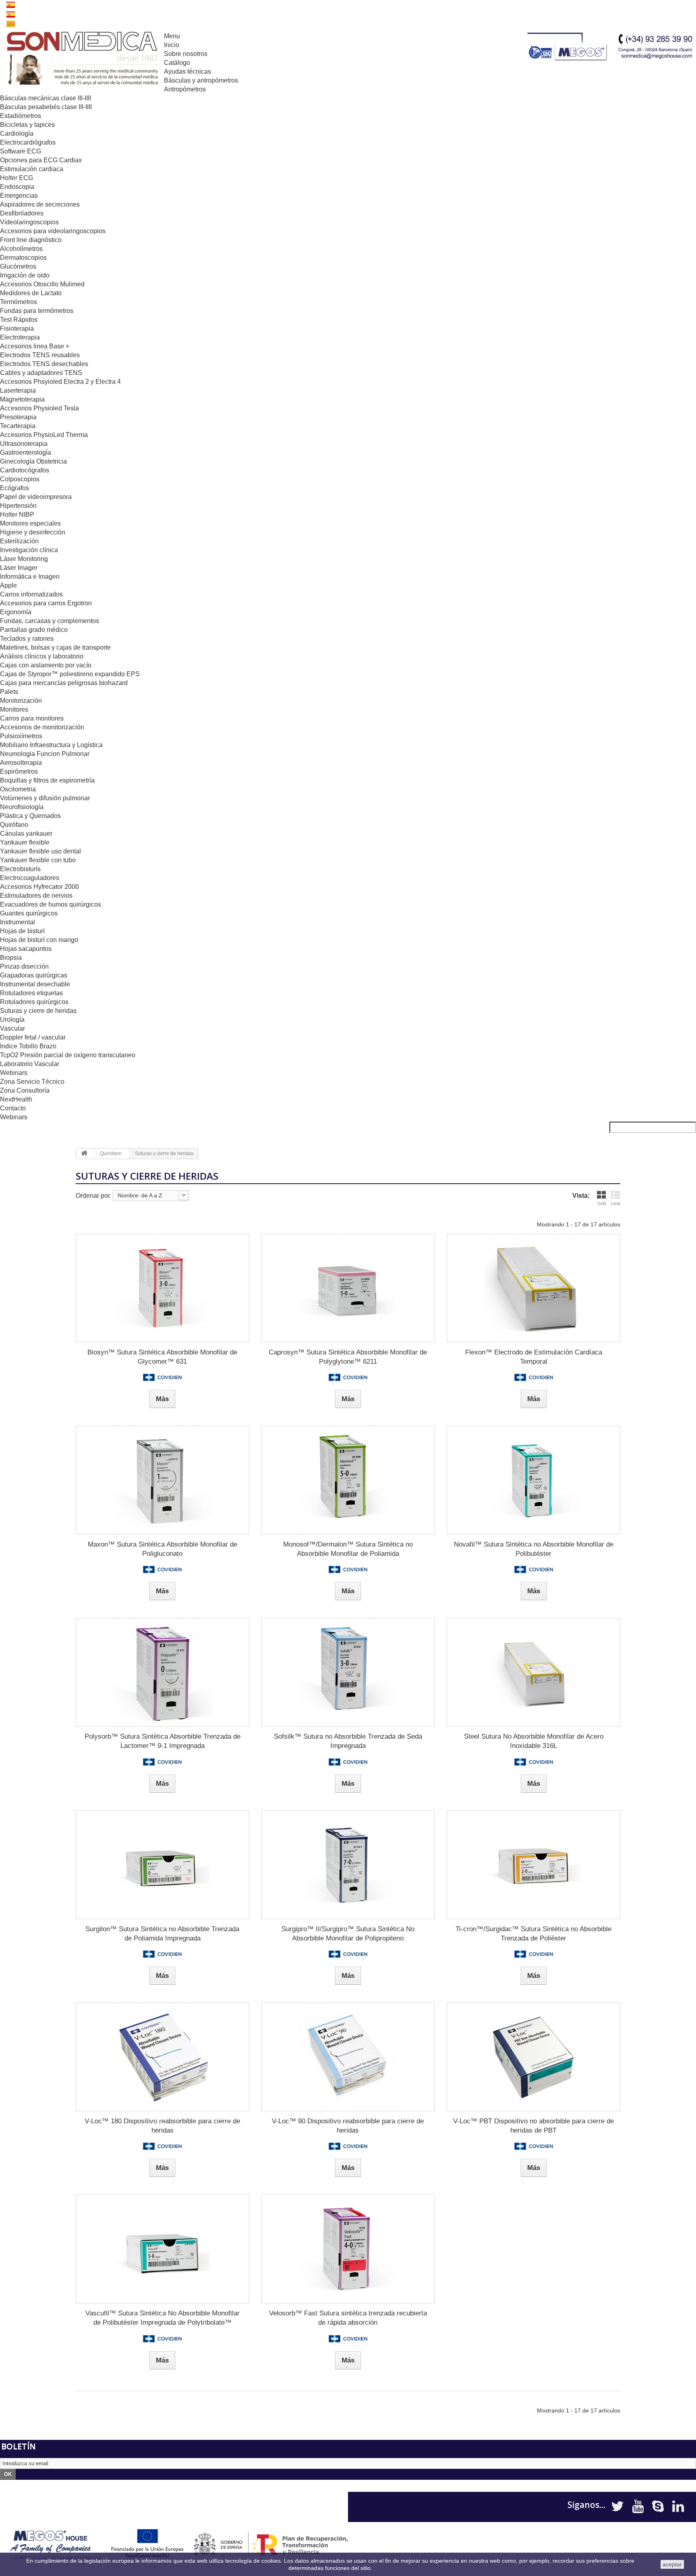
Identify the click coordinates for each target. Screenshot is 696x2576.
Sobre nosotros (186, 54)
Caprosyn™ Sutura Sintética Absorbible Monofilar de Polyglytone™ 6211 (348, 1357)
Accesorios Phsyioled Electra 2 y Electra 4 (60, 382)
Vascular (12, 1028)
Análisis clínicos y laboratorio (42, 656)
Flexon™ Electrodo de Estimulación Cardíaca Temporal (534, 1357)
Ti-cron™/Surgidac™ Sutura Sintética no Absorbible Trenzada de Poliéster (533, 1934)
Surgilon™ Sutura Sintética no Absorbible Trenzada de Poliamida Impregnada (162, 1934)
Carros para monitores (32, 718)
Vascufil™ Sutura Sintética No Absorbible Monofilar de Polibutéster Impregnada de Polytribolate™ (163, 2318)
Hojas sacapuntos (26, 949)
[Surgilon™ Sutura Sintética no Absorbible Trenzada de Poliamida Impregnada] (163, 1865)
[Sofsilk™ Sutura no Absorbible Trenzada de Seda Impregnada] (348, 1672)
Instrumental (18, 922)
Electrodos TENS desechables (44, 364)
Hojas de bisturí (22, 931)
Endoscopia (17, 187)
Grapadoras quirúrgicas (34, 975)
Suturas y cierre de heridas (38, 1011)
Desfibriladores (22, 213)
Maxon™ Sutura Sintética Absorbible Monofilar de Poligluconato (163, 1549)
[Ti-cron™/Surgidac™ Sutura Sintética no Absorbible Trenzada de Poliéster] (533, 1865)
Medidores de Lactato (31, 293)
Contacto (13, 1108)
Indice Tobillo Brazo (28, 1046)
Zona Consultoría (25, 1090)
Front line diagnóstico (31, 240)
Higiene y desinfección (33, 532)
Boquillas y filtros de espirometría (47, 780)
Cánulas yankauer (26, 833)
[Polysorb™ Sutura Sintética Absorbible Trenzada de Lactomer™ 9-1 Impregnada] (163, 1672)
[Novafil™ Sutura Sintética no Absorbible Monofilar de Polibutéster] (533, 1480)
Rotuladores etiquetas (31, 993)
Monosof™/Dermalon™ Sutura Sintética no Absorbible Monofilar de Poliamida (348, 1549)
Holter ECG (17, 178)
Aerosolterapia (21, 763)
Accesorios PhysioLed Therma (44, 435)
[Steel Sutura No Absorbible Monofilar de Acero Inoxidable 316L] (533, 1672)
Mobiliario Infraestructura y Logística (51, 745)
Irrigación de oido (25, 275)
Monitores (14, 709)
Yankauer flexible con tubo (38, 860)
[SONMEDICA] (82, 59)
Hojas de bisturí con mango (39, 940)
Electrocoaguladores (30, 878)
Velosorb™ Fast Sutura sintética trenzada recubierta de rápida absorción (348, 2318)
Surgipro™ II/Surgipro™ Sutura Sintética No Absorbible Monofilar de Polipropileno (348, 1934)
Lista (616, 1203)
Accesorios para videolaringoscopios (53, 231)
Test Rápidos (19, 320)
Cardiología (17, 134)
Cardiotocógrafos (25, 470)
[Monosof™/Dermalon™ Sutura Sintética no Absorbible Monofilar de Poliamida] (348, 1480)
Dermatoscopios (23, 258)
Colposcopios (20, 479)
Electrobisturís (20, 869)
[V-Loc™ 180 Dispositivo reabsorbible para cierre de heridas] (163, 2057)
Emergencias (19, 196)
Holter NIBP (17, 515)
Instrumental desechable (35, 984)
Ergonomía (16, 612)
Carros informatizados (31, 594)
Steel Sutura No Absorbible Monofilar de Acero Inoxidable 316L (534, 1741)
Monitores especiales (30, 523)
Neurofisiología (22, 807)
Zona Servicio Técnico (32, 1082)
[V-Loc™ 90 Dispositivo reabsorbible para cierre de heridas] (348, 2057)
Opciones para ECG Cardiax (41, 160)
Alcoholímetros (21, 249)
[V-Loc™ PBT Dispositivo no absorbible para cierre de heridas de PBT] (533, 2057)
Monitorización (21, 701)
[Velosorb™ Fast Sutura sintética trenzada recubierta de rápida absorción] (348, 2249)
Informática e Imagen (30, 577)
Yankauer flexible (25, 842)
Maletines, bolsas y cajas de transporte (55, 647)
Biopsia (11, 958)
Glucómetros (18, 266)
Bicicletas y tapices (27, 125)
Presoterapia (18, 417)
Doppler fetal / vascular (33, 1037)
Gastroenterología (26, 452)
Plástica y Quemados (30, 816)
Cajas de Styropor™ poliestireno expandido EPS (70, 674)
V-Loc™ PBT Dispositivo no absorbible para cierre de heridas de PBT (533, 2126)
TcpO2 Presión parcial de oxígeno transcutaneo (68, 1055)
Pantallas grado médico (34, 630)
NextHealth (16, 1099)
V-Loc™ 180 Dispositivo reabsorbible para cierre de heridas (162, 2126)
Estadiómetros (21, 116)
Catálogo (177, 63)
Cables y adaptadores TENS (41, 373)
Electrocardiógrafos (28, 142)
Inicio (172, 45)
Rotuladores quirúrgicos (34, 1002)
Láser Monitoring (24, 559)
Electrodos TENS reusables (40, 355)
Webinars (14, 1073)
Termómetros (19, 302)
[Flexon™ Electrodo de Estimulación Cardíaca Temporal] (533, 1288)
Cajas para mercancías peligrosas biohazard (64, 683)
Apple (8, 585)
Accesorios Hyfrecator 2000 (39, 887)
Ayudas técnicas (187, 71)
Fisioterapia (17, 328)
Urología (12, 1020)
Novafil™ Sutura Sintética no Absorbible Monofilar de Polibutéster (534, 1549)
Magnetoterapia (22, 399)
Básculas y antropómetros (201, 80)
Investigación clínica (29, 550)
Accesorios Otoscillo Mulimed (42, 284)
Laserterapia (18, 390)
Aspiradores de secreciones (40, 204)
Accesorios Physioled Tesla (39, 408)
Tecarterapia (18, 426)
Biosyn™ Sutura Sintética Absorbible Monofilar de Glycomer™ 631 (162, 1357)
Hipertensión (18, 506)
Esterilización (19, 541)
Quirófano (14, 825)
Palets (9, 692)
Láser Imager (19, 568)
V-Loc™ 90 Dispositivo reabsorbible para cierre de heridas (348, 2126)
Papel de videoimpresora (36, 497)
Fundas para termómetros (37, 311)
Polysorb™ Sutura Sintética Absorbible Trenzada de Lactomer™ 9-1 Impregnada (163, 1741)
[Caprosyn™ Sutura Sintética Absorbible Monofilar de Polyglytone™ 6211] (348, 1288)
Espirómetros (19, 771)
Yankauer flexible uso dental (40, 851)
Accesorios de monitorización (42, 727)
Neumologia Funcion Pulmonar (45, 754)
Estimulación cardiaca (32, 169)
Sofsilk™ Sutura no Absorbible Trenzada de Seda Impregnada (348, 1741)
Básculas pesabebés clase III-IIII (46, 107)
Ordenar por (93, 1196)
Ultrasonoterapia (24, 444)
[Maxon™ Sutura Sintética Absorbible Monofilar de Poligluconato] (163, 1480)
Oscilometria (18, 789)
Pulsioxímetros (21, 736)
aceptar (672, 2564)
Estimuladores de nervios (36, 896)
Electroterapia (20, 337)
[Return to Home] (84, 1154)
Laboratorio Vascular (30, 1064)
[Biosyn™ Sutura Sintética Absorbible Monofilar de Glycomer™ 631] (163, 1288)
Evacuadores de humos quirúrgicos (51, 904)
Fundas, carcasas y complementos (50, 621)
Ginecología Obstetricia (33, 461)
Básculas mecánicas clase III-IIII (46, 98)
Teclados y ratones (27, 639)
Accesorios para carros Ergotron (46, 603)
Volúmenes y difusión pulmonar (45, 798)
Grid (602, 1203)
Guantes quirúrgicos (29, 913)
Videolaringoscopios (29, 222)
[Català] (11, 23)
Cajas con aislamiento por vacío (46, 665)
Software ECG (21, 151)
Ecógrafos (14, 488)
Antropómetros (185, 89)
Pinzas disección (24, 966)
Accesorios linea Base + (35, 346)
